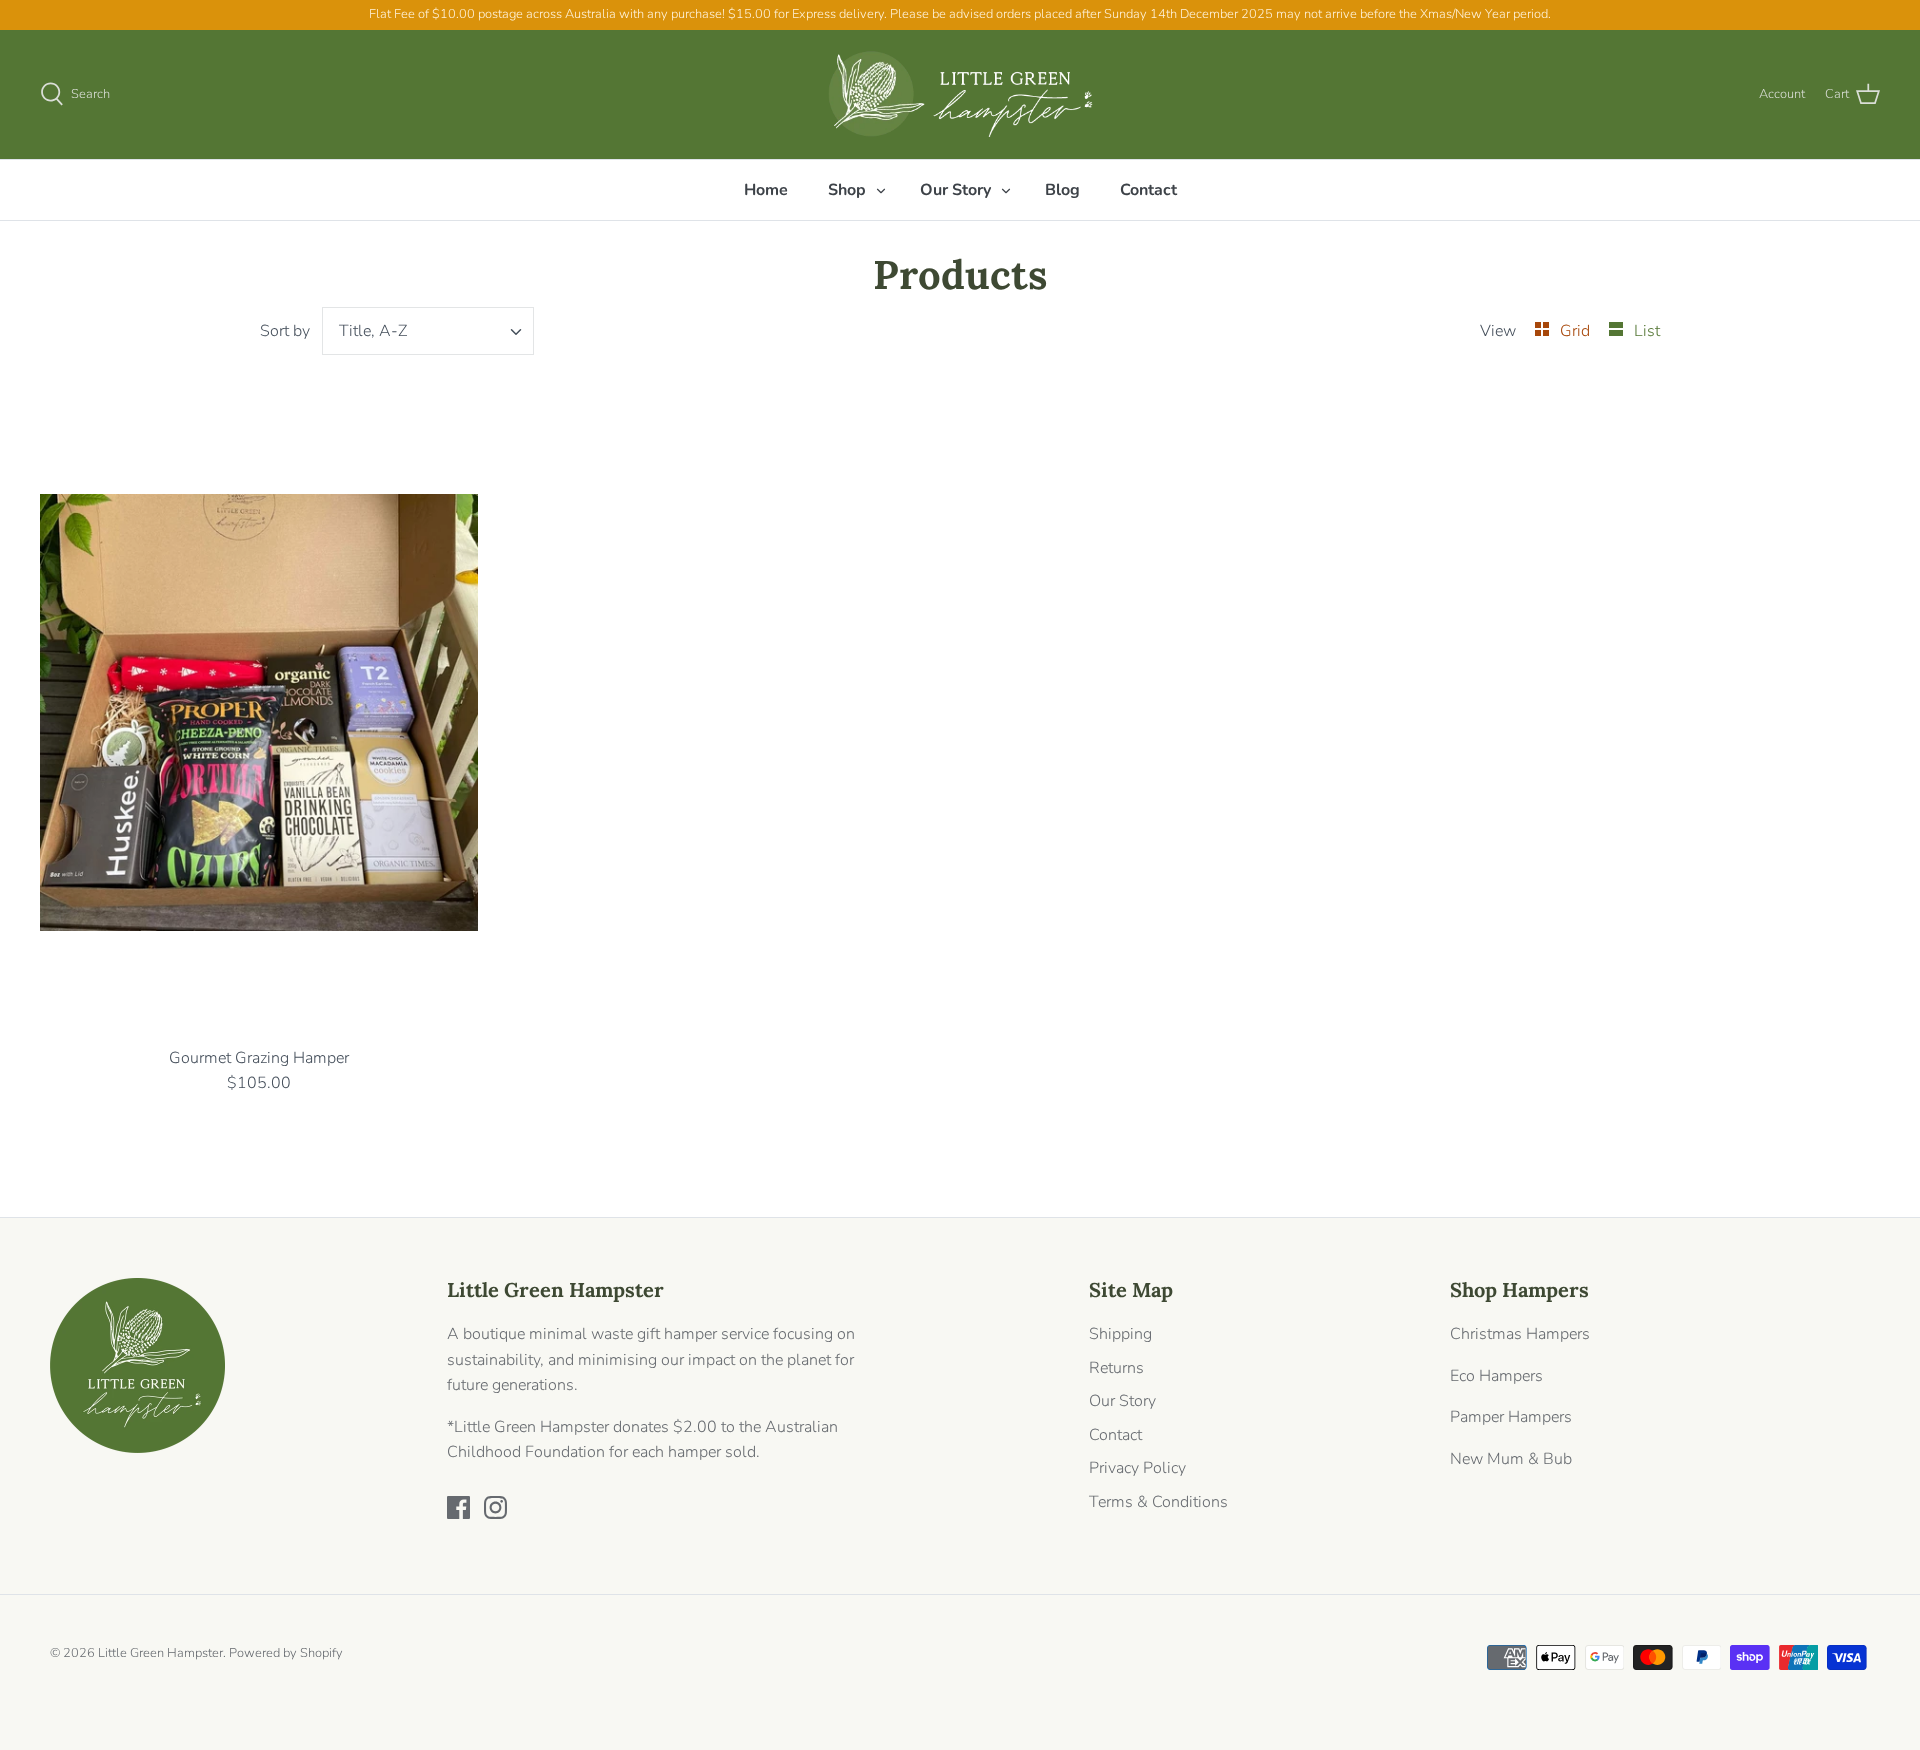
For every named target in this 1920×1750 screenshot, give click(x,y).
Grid (1577, 331)
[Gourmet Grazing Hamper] (259, 713)
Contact (1148, 190)
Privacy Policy (1137, 1468)
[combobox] (428, 331)
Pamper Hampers (1511, 1417)
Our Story (955, 190)
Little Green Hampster (160, 1653)
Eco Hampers (1496, 1376)
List (1647, 331)
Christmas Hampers (1520, 1334)
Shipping (1120, 1334)
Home (766, 190)
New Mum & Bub (1511, 1459)
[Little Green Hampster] (960, 94)
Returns (1116, 1368)
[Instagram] (495, 1507)
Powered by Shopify (286, 1653)
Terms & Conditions (1158, 1502)
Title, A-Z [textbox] (373, 331)
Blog (1062, 190)
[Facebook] (458, 1507)
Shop (847, 190)
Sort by (285, 331)
